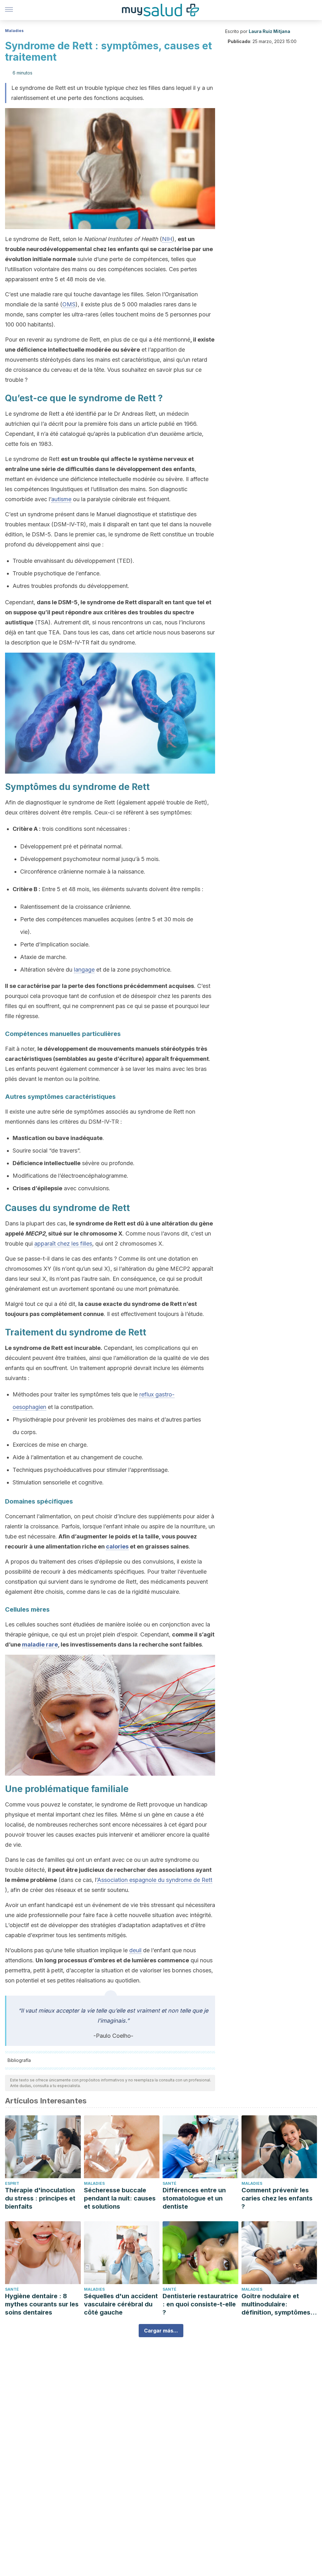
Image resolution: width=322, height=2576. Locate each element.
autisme (61, 499)
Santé (169, 2183)
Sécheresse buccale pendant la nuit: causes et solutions (120, 2198)
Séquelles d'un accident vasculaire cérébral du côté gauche (121, 2304)
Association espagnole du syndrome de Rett (155, 1880)
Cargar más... (161, 2331)
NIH (167, 239)
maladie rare (40, 1644)
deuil (135, 1950)
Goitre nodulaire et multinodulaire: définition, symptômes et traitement (276, 2304)
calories (117, 1546)
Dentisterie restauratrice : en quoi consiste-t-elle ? (200, 2304)
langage (84, 970)
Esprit (12, 2183)
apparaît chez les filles (63, 1244)
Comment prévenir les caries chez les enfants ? (277, 2198)
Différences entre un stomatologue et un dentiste (194, 2198)
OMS (69, 304)
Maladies (14, 31)
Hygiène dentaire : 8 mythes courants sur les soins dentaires (42, 2304)
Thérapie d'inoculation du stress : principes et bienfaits (40, 2198)
